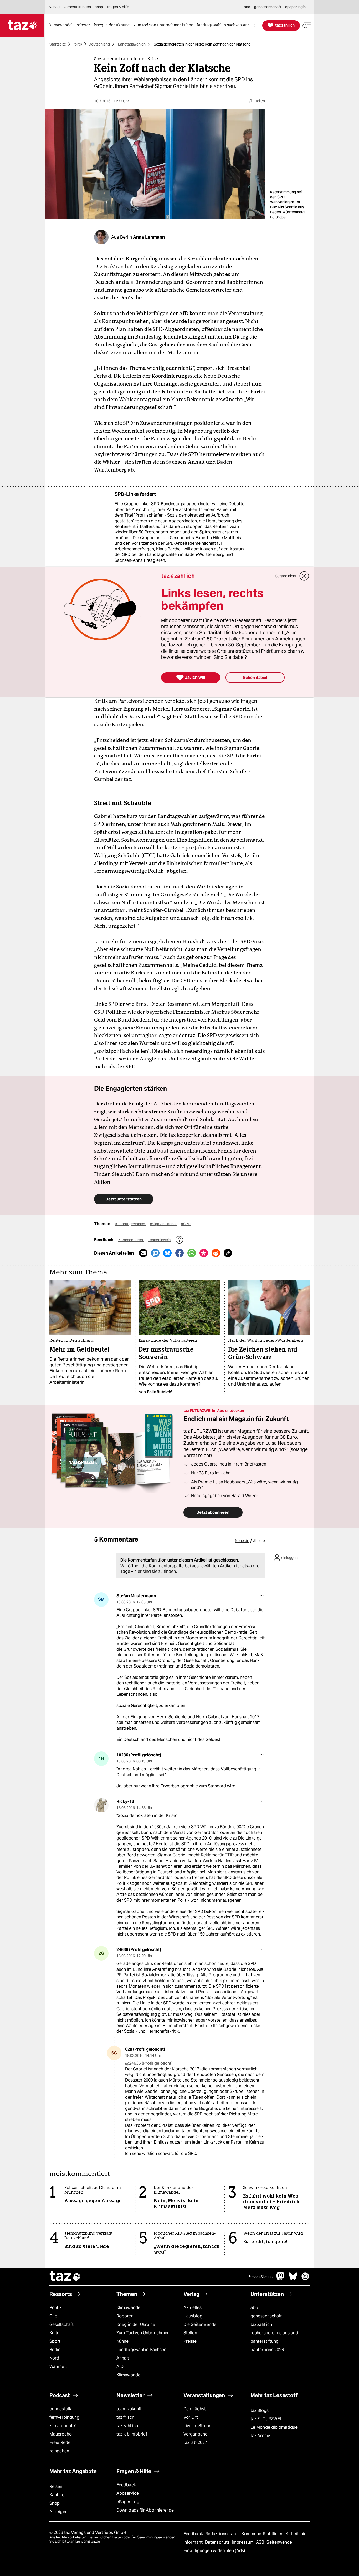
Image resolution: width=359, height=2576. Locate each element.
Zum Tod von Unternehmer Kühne (143, 2337)
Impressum (243, 2542)
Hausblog (193, 2316)
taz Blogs (260, 2410)
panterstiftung (265, 2341)
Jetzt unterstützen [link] (124, 1199)
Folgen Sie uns (260, 2277)
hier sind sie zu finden (155, 1571)
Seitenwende (279, 2542)
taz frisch (125, 2417)
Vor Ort (191, 2417)
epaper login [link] (295, 7)
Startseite (58, 44)
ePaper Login (130, 2502)
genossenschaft (266, 2316)
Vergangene (195, 2434)
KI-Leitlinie (296, 2534)
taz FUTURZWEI (266, 2419)
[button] (307, 25)
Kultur (55, 2333)
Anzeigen (58, 2512)
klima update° (63, 2426)
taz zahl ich (261, 2324)
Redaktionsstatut (223, 2534)
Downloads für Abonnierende (145, 2510)
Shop (55, 2503)
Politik (77, 44)
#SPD (186, 1224)
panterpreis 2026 (267, 2350)
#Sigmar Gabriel (163, 1224)
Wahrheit (58, 2367)
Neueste (242, 1541)
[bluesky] (293, 2279)
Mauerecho (61, 2434)
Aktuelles (193, 2308)
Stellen (190, 2333)
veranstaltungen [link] (77, 7)
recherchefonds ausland (274, 2333)
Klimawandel (129, 2308)
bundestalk (60, 2409)
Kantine (57, 2495)
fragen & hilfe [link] (118, 7)
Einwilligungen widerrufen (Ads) (214, 2551)
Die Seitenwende (200, 2324)
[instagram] (305, 2279)
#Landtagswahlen (131, 1224)
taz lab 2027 (195, 2443)
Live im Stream (198, 2426)
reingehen (59, 2451)
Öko (53, 2316)
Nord (54, 2358)
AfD (120, 2367)
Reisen (56, 2486)
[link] (62, 25)
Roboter (125, 2316)
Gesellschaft (61, 2324)
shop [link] (99, 7)
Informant (194, 2542)
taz (65, 2277)
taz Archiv (260, 2436)
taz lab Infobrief (132, 2434)
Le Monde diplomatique (274, 2427)
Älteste (259, 1541)
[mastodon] (281, 2279)
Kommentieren (131, 1240)
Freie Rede (60, 2443)
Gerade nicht (286, 576)
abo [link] (247, 7)
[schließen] (304, 576)
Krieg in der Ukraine (136, 2324)
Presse (190, 2341)
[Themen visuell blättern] (254, 25)
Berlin (55, 2350)
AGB (261, 2542)
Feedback (126, 2485)
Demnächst (195, 2409)
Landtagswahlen (132, 44)
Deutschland (99, 44)
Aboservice (128, 2493)
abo (254, 2308)
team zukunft (129, 2409)
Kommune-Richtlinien (263, 2534)
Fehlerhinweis (160, 1240)
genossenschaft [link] (268, 7)
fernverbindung (64, 2417)
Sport (55, 2341)
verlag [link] (55, 7)
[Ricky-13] (101, 1805)
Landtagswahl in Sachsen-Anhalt (142, 2354)
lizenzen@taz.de (87, 2541)
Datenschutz (218, 2542)
